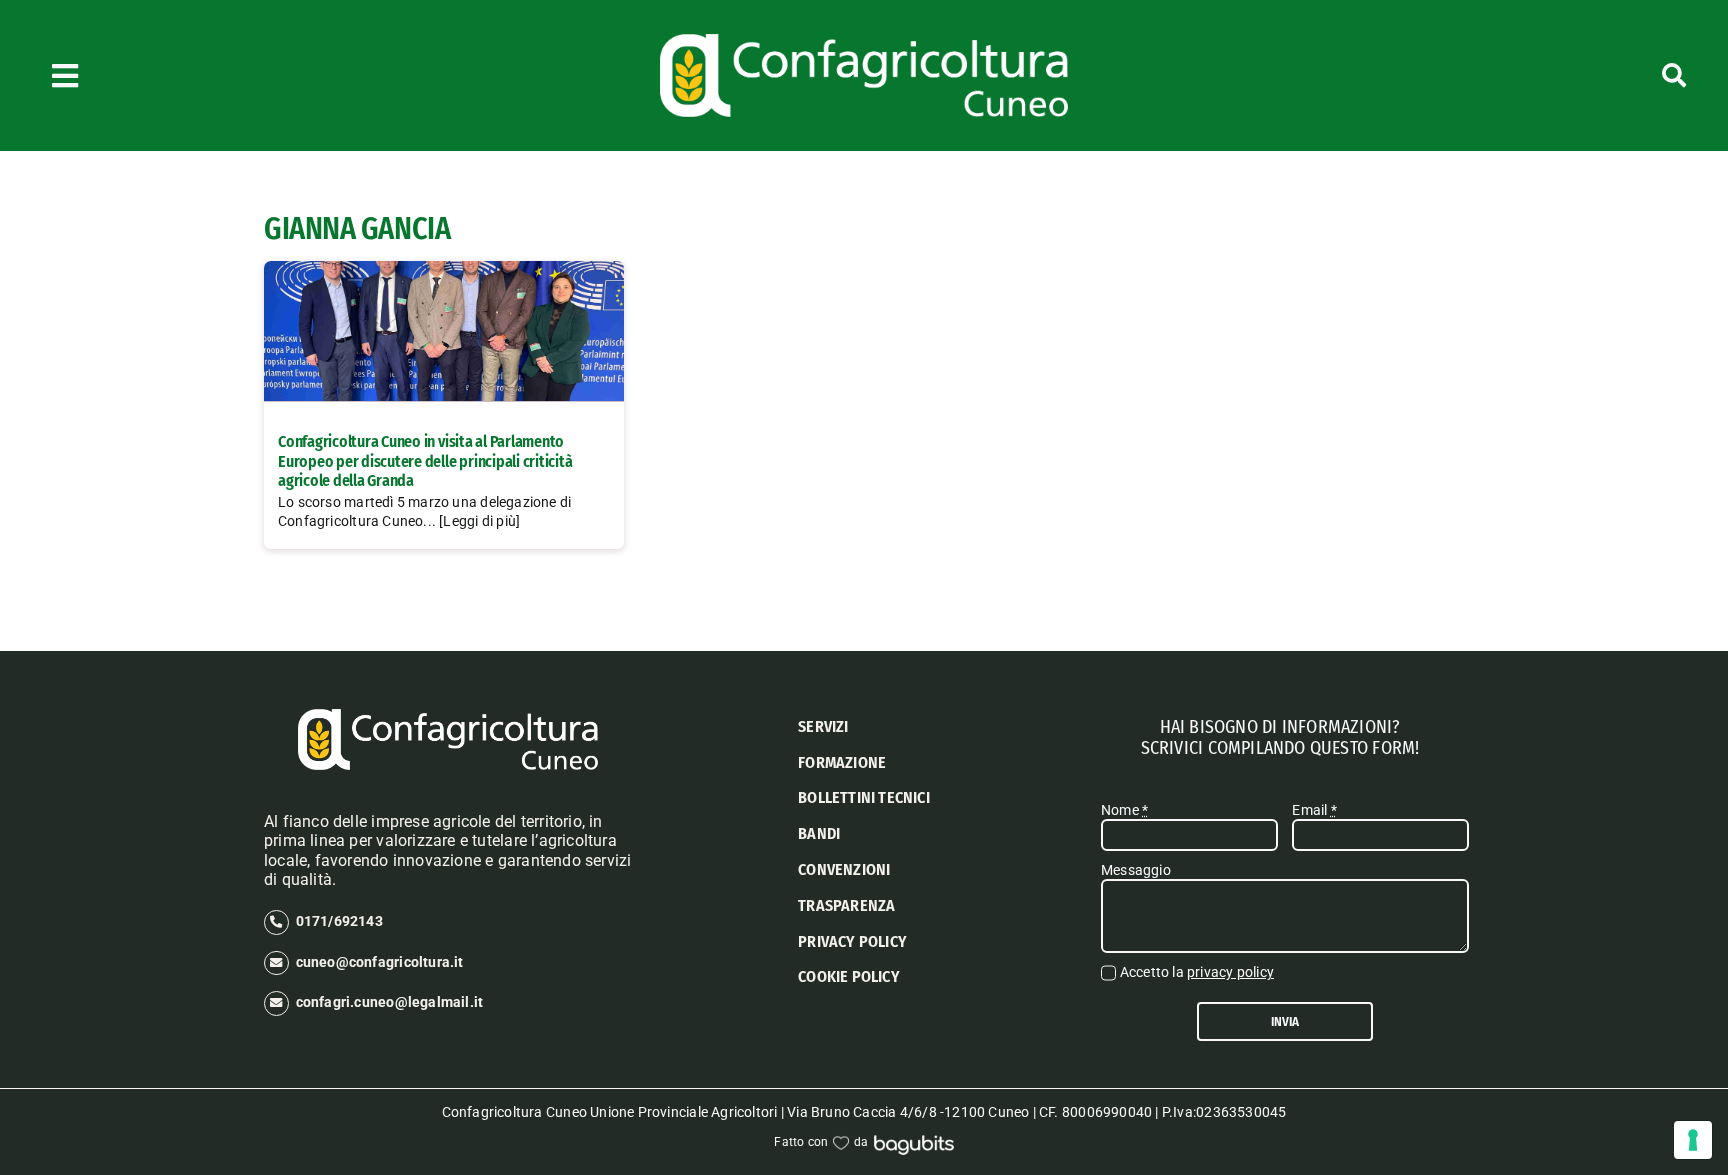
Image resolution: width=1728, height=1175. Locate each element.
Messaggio (1136, 870)
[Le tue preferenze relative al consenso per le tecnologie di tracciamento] (1693, 1140)
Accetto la (1197, 972)
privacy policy (1230, 972)
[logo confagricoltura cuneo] (864, 41)
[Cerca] (1552, 75)
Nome (1124, 810)
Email (1314, 810)
